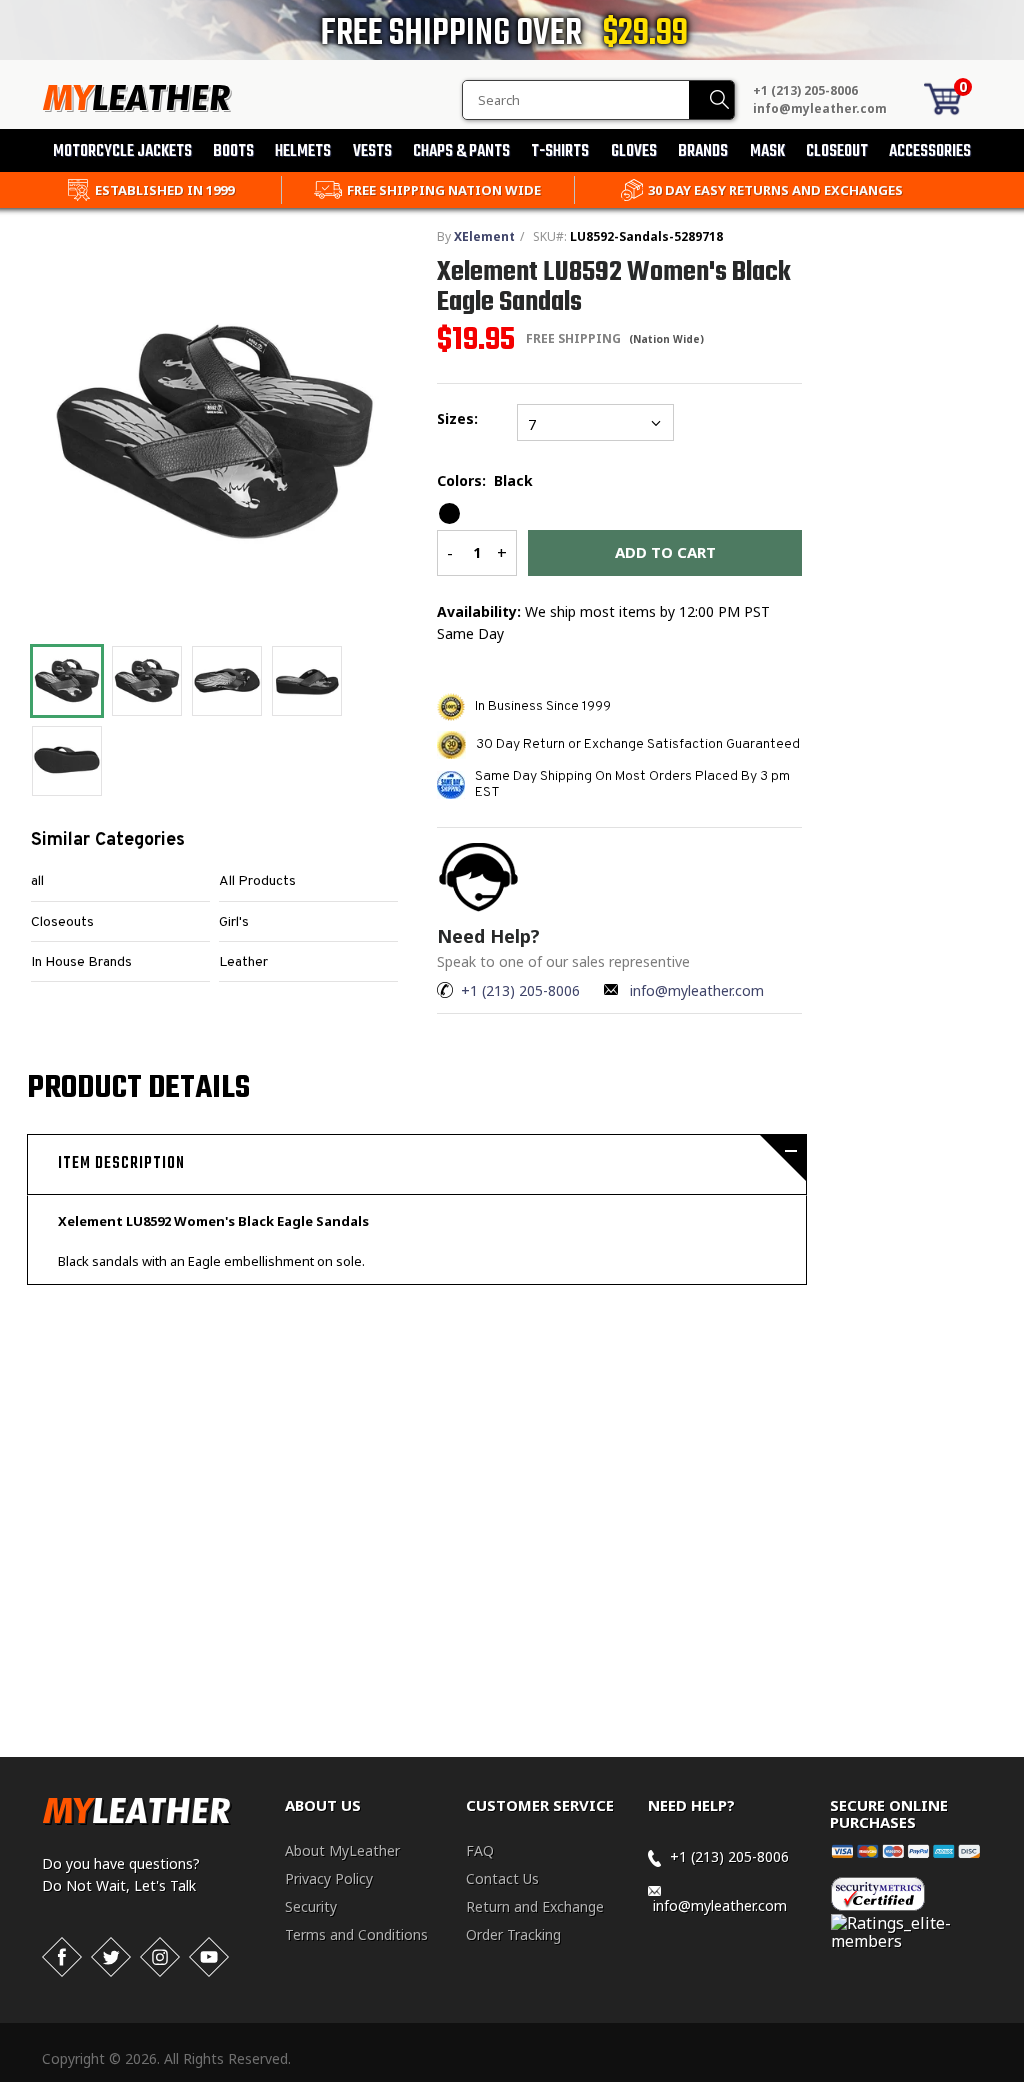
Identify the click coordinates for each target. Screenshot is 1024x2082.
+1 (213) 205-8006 (805, 90)
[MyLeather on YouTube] (209, 1957)
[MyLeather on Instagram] (160, 1957)
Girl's (234, 922)
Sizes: (461, 418)
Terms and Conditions (356, 1934)
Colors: (485, 480)
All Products (257, 881)
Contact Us (502, 1878)
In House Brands (81, 962)
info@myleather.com (820, 108)
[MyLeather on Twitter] (111, 1957)
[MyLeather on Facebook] (62, 1957)
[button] (1023, 2078)
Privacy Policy (329, 1878)
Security (311, 1906)
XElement (484, 236)
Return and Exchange (535, 1906)
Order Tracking (513, 1934)
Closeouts (62, 922)
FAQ (480, 1850)
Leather (243, 962)
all (37, 881)
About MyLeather (342, 1850)
